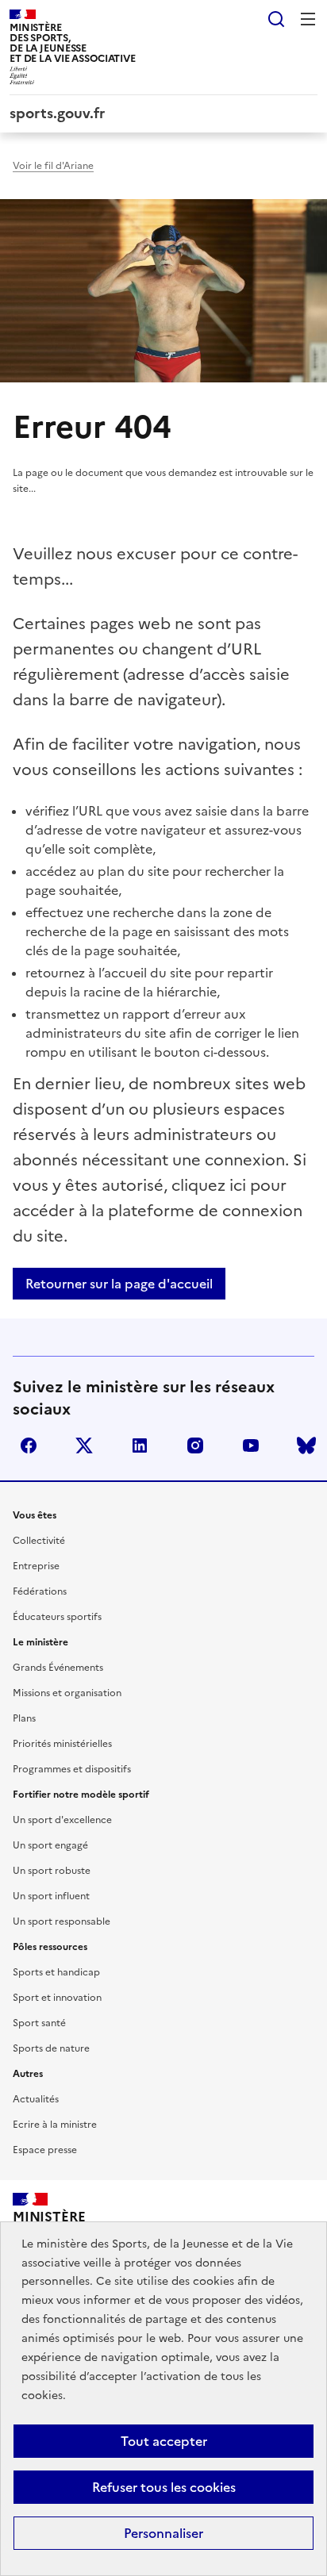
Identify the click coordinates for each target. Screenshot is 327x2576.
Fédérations (40, 1591)
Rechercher (276, 19)
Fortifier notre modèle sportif (81, 1795)
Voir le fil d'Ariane (53, 166)
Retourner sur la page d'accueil (119, 1284)
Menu (308, 19)
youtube (251, 1445)
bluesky (306, 1445)
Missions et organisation (67, 1693)
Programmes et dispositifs (72, 1769)
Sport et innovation (57, 1998)
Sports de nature (51, 2048)
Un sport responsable (62, 1921)
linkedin (140, 1445)
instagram (195, 1445)
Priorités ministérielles (62, 1744)
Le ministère (40, 1642)
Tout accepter (164, 2441)
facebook (29, 1445)
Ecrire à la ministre (55, 2125)
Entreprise (36, 1566)
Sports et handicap (56, 1972)
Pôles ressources (50, 1947)
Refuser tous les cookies (164, 2487)
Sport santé (39, 2023)
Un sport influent (51, 1896)
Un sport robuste (52, 1871)
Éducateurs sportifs (57, 1617)
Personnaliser (163, 2533)
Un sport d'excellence (62, 1820)
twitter (84, 1445)
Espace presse (45, 2150)
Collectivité (39, 1541)
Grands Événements (58, 1668)
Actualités (36, 2099)
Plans (24, 1718)
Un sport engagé (50, 1845)
